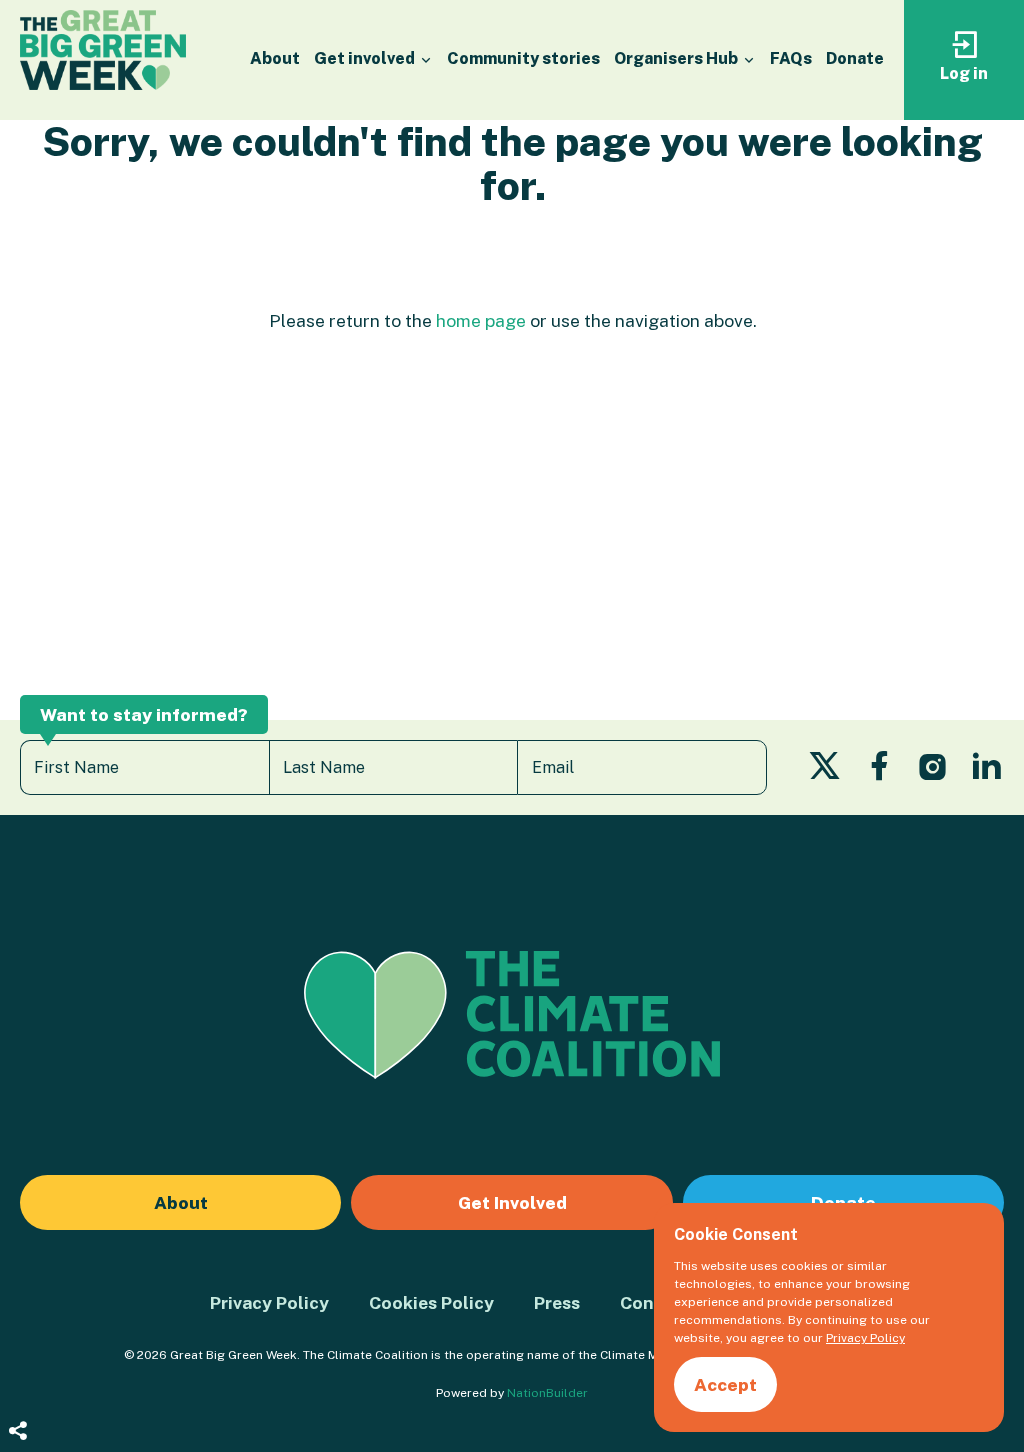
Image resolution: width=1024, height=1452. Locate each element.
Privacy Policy (269, 1302)
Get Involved (512, 1202)
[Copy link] (17, 1202)
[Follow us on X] (824, 771)
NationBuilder (547, 1393)
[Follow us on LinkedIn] (986, 771)
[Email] (17, 1242)
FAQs (791, 59)
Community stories (523, 59)
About (275, 59)
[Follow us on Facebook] (879, 771)
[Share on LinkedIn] (17, 1362)
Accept (725, 1384)
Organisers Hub (677, 59)
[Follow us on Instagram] (933, 771)
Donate (855, 59)
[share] (17, 1432)
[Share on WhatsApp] (17, 1402)
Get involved (366, 59)
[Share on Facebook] (17, 1322)
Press (557, 1302)
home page (481, 320)
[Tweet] (17, 1282)
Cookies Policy (431, 1302)
